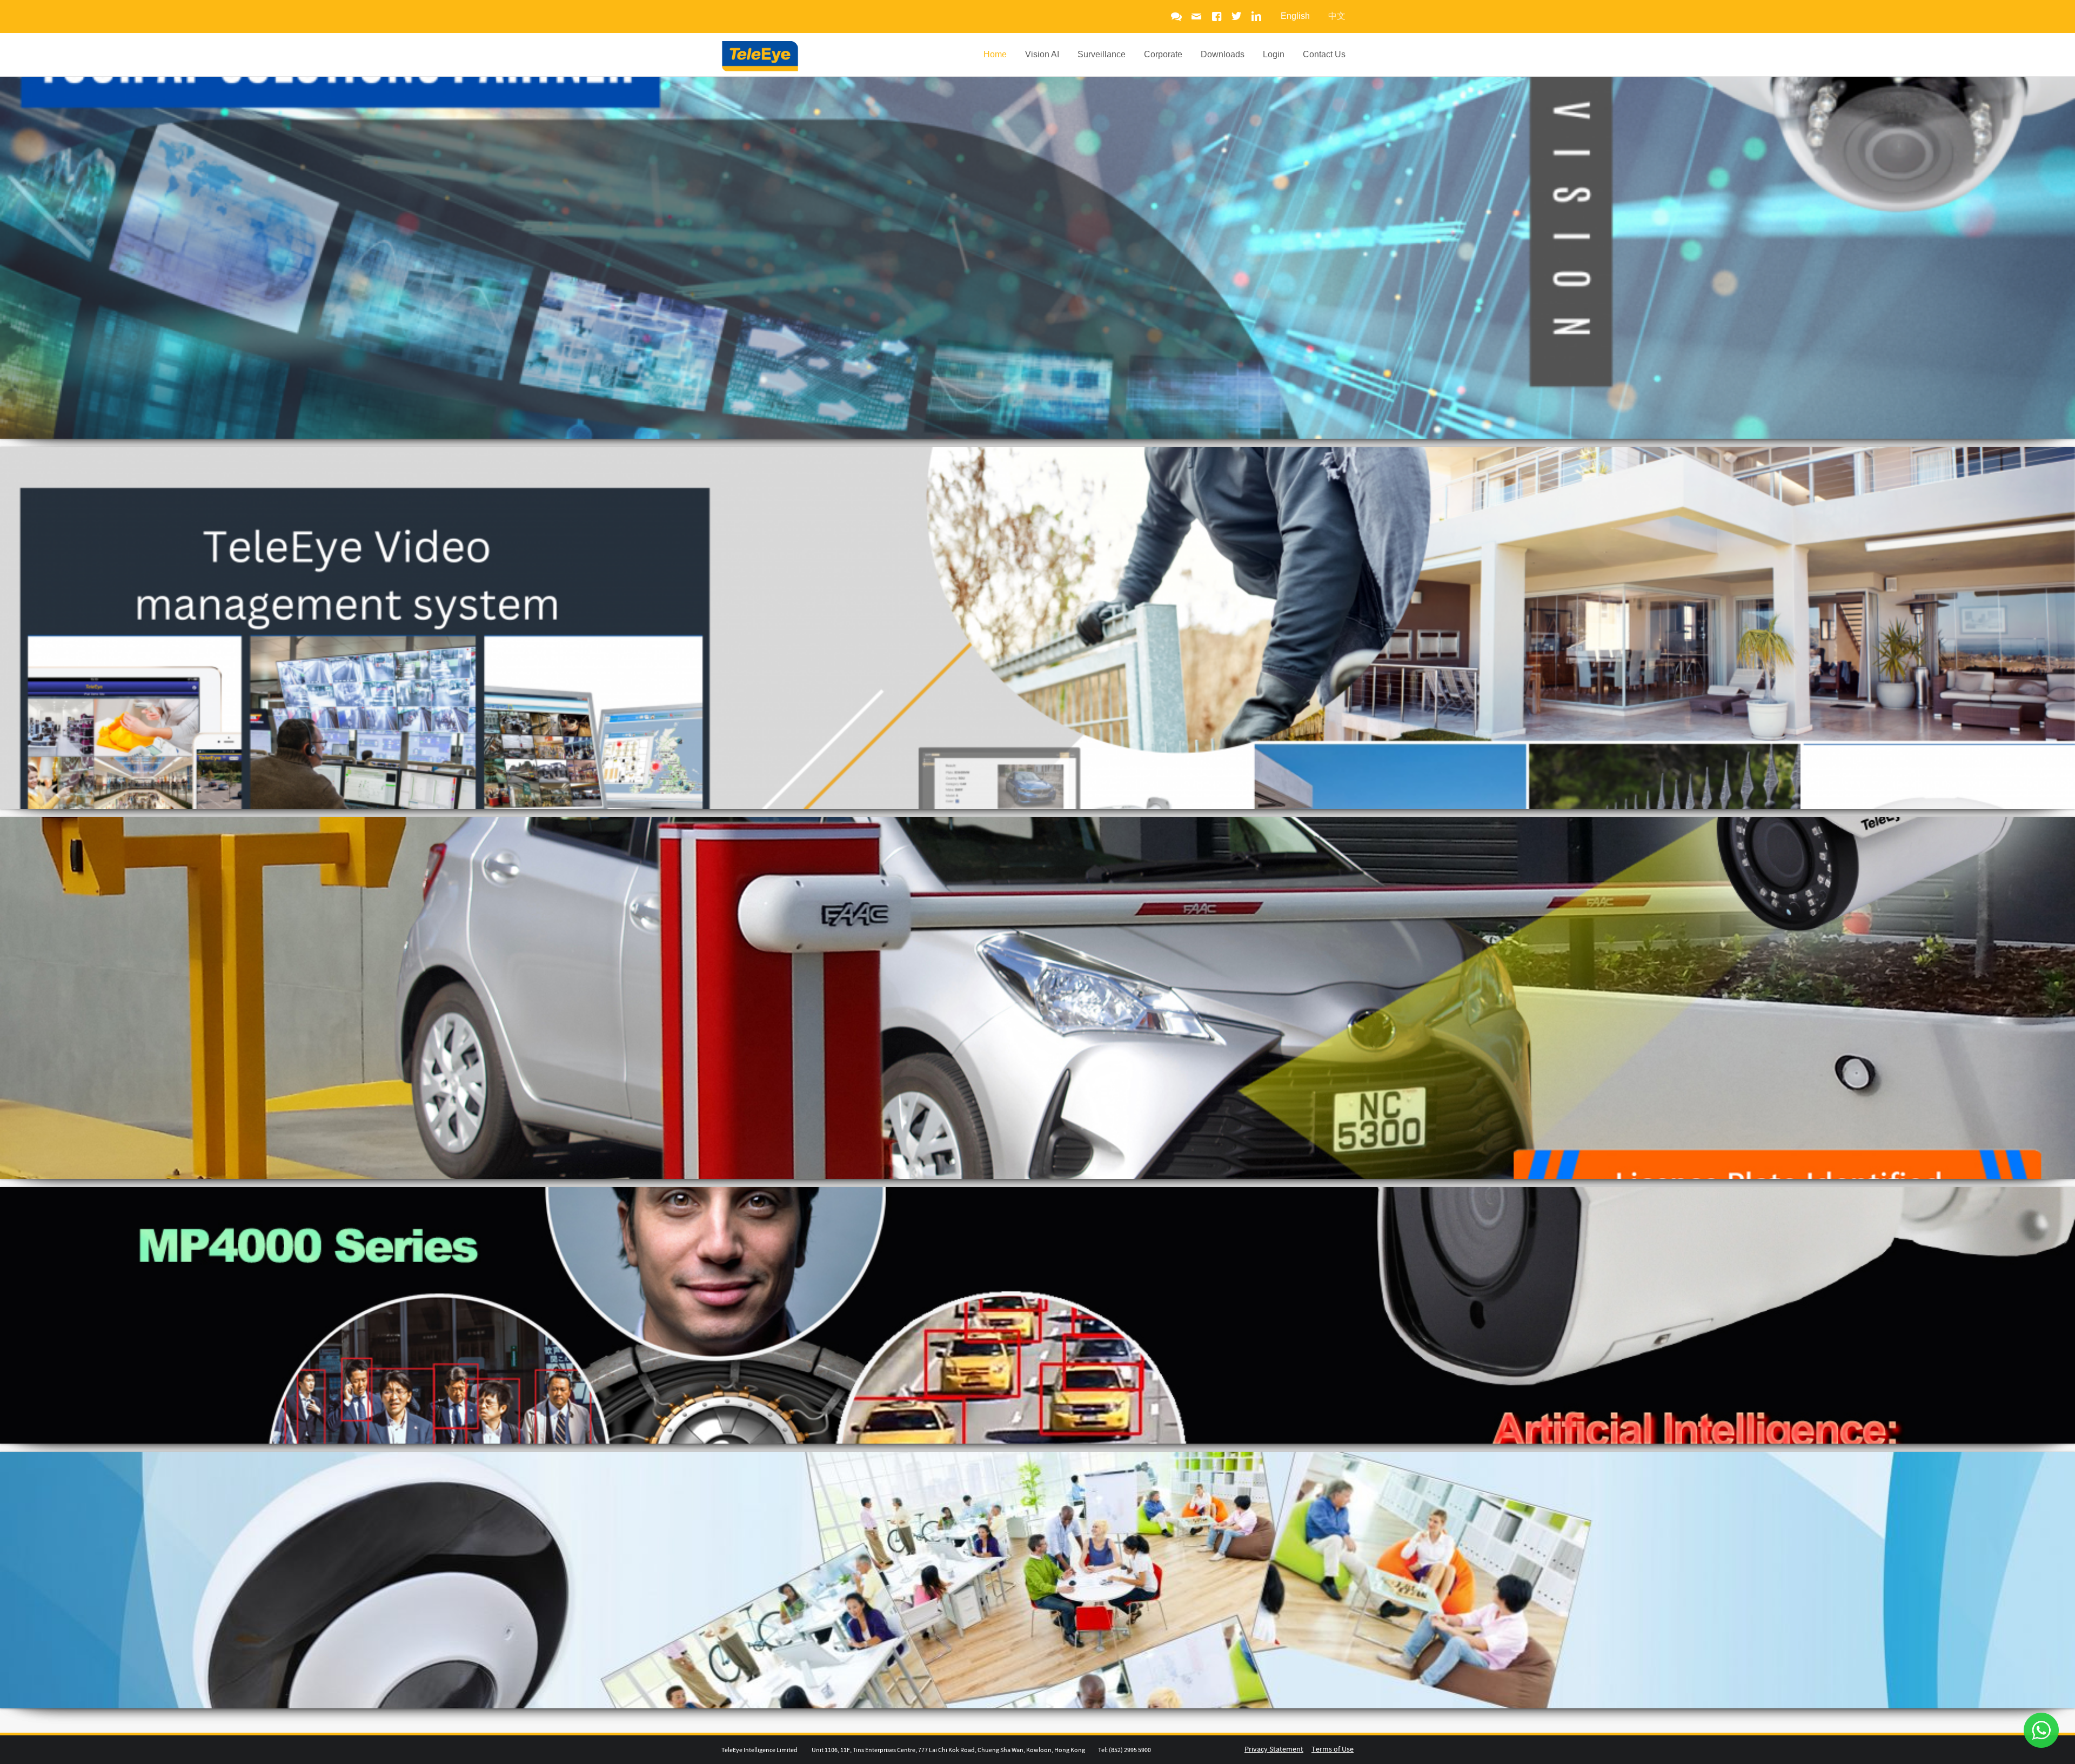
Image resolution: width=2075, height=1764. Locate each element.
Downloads (1223, 54)
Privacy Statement (1274, 1749)
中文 (1337, 16)
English (1295, 16)
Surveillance (1102, 54)
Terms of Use (1333, 1749)
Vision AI (1042, 54)
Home (995, 54)
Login (1274, 54)
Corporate (1163, 54)
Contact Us (1324, 54)
